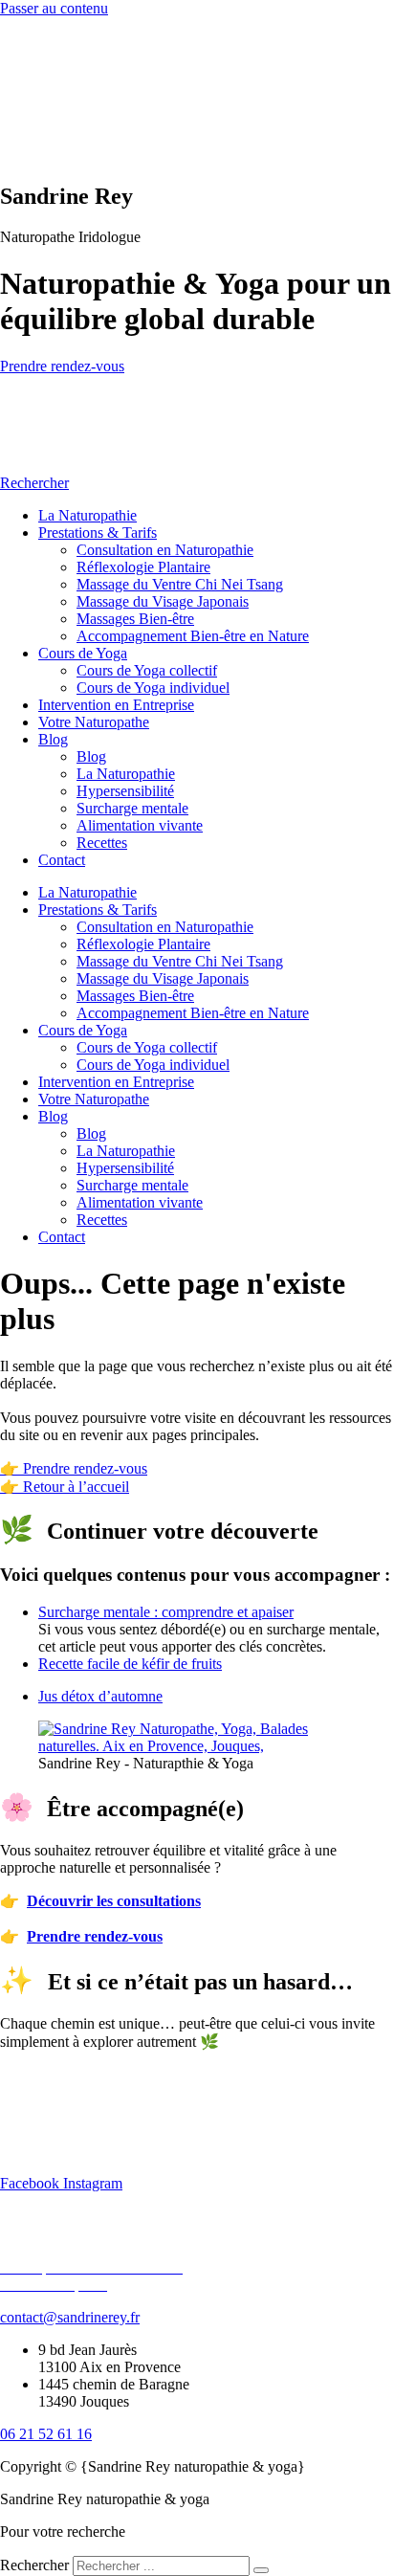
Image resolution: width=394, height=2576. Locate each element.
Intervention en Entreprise (116, 705)
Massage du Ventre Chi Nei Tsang (180, 584)
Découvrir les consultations (114, 1901)
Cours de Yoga (83, 653)
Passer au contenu (54, 8)
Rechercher (36, 2565)
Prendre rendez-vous (95, 1936)
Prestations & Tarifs (98, 533)
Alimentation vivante (140, 825)
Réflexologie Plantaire (143, 567)
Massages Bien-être (135, 619)
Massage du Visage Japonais (163, 601)
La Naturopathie (88, 515)
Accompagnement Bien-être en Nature (193, 636)
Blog (53, 739)
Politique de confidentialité (80, 2250)
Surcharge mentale (132, 808)
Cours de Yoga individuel (153, 688)
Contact (62, 860)
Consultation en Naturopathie (165, 550)
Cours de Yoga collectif (147, 670)
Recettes (102, 843)
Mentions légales (51, 2233)
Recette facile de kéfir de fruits (130, 1664)
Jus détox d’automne (100, 1696)
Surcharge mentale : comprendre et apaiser (166, 1612)
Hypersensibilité (125, 791)
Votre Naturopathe (94, 722)
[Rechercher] (261, 2570)
